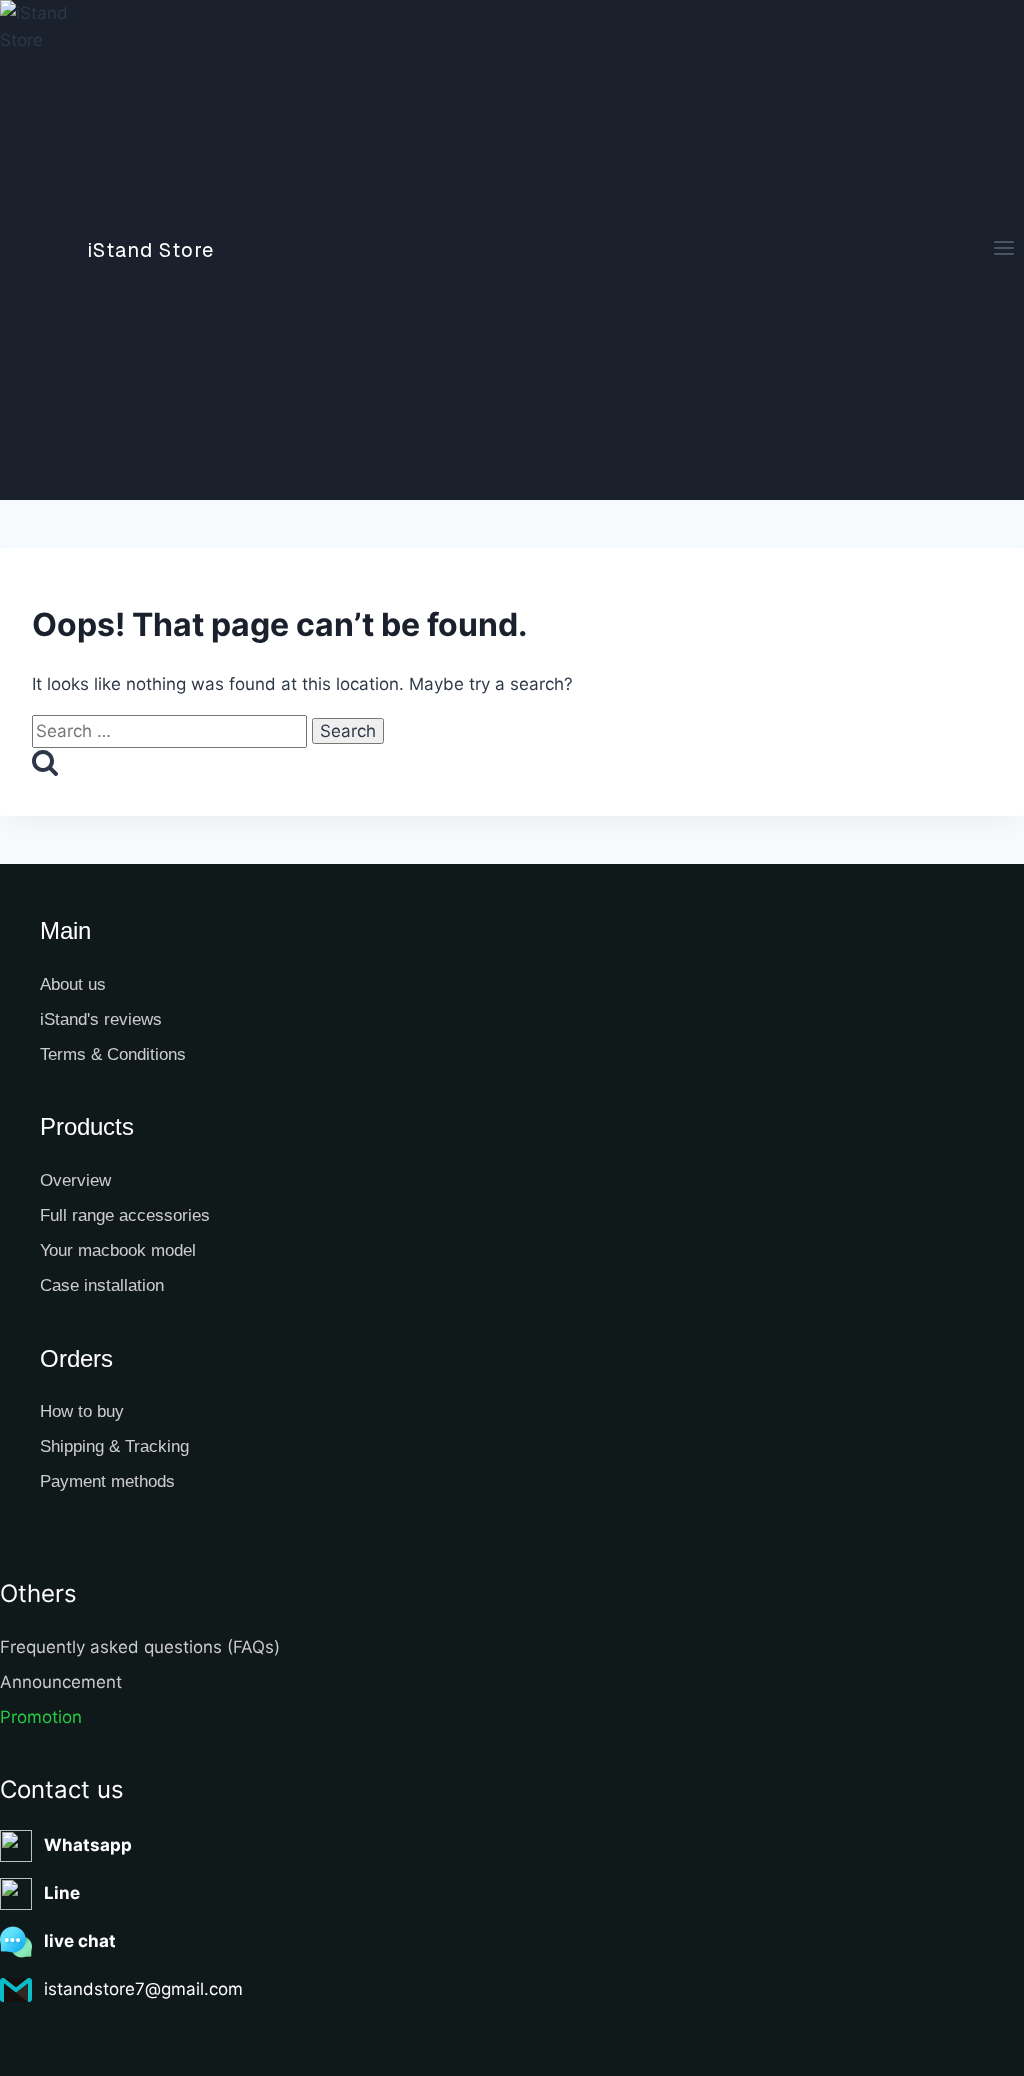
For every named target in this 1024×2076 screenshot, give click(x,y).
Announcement (61, 1682)
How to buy (82, 1411)
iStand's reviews (101, 1019)
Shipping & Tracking (114, 1446)
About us (73, 984)
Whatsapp (88, 1845)
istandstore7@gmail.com (143, 1989)
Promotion (41, 1717)
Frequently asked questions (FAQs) (140, 1647)
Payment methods (107, 1481)
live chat (80, 1941)
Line (62, 1893)
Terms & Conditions (113, 1054)
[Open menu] (1003, 250)
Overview (75, 1180)
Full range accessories (125, 1215)
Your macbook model (118, 1250)
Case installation (102, 1285)
